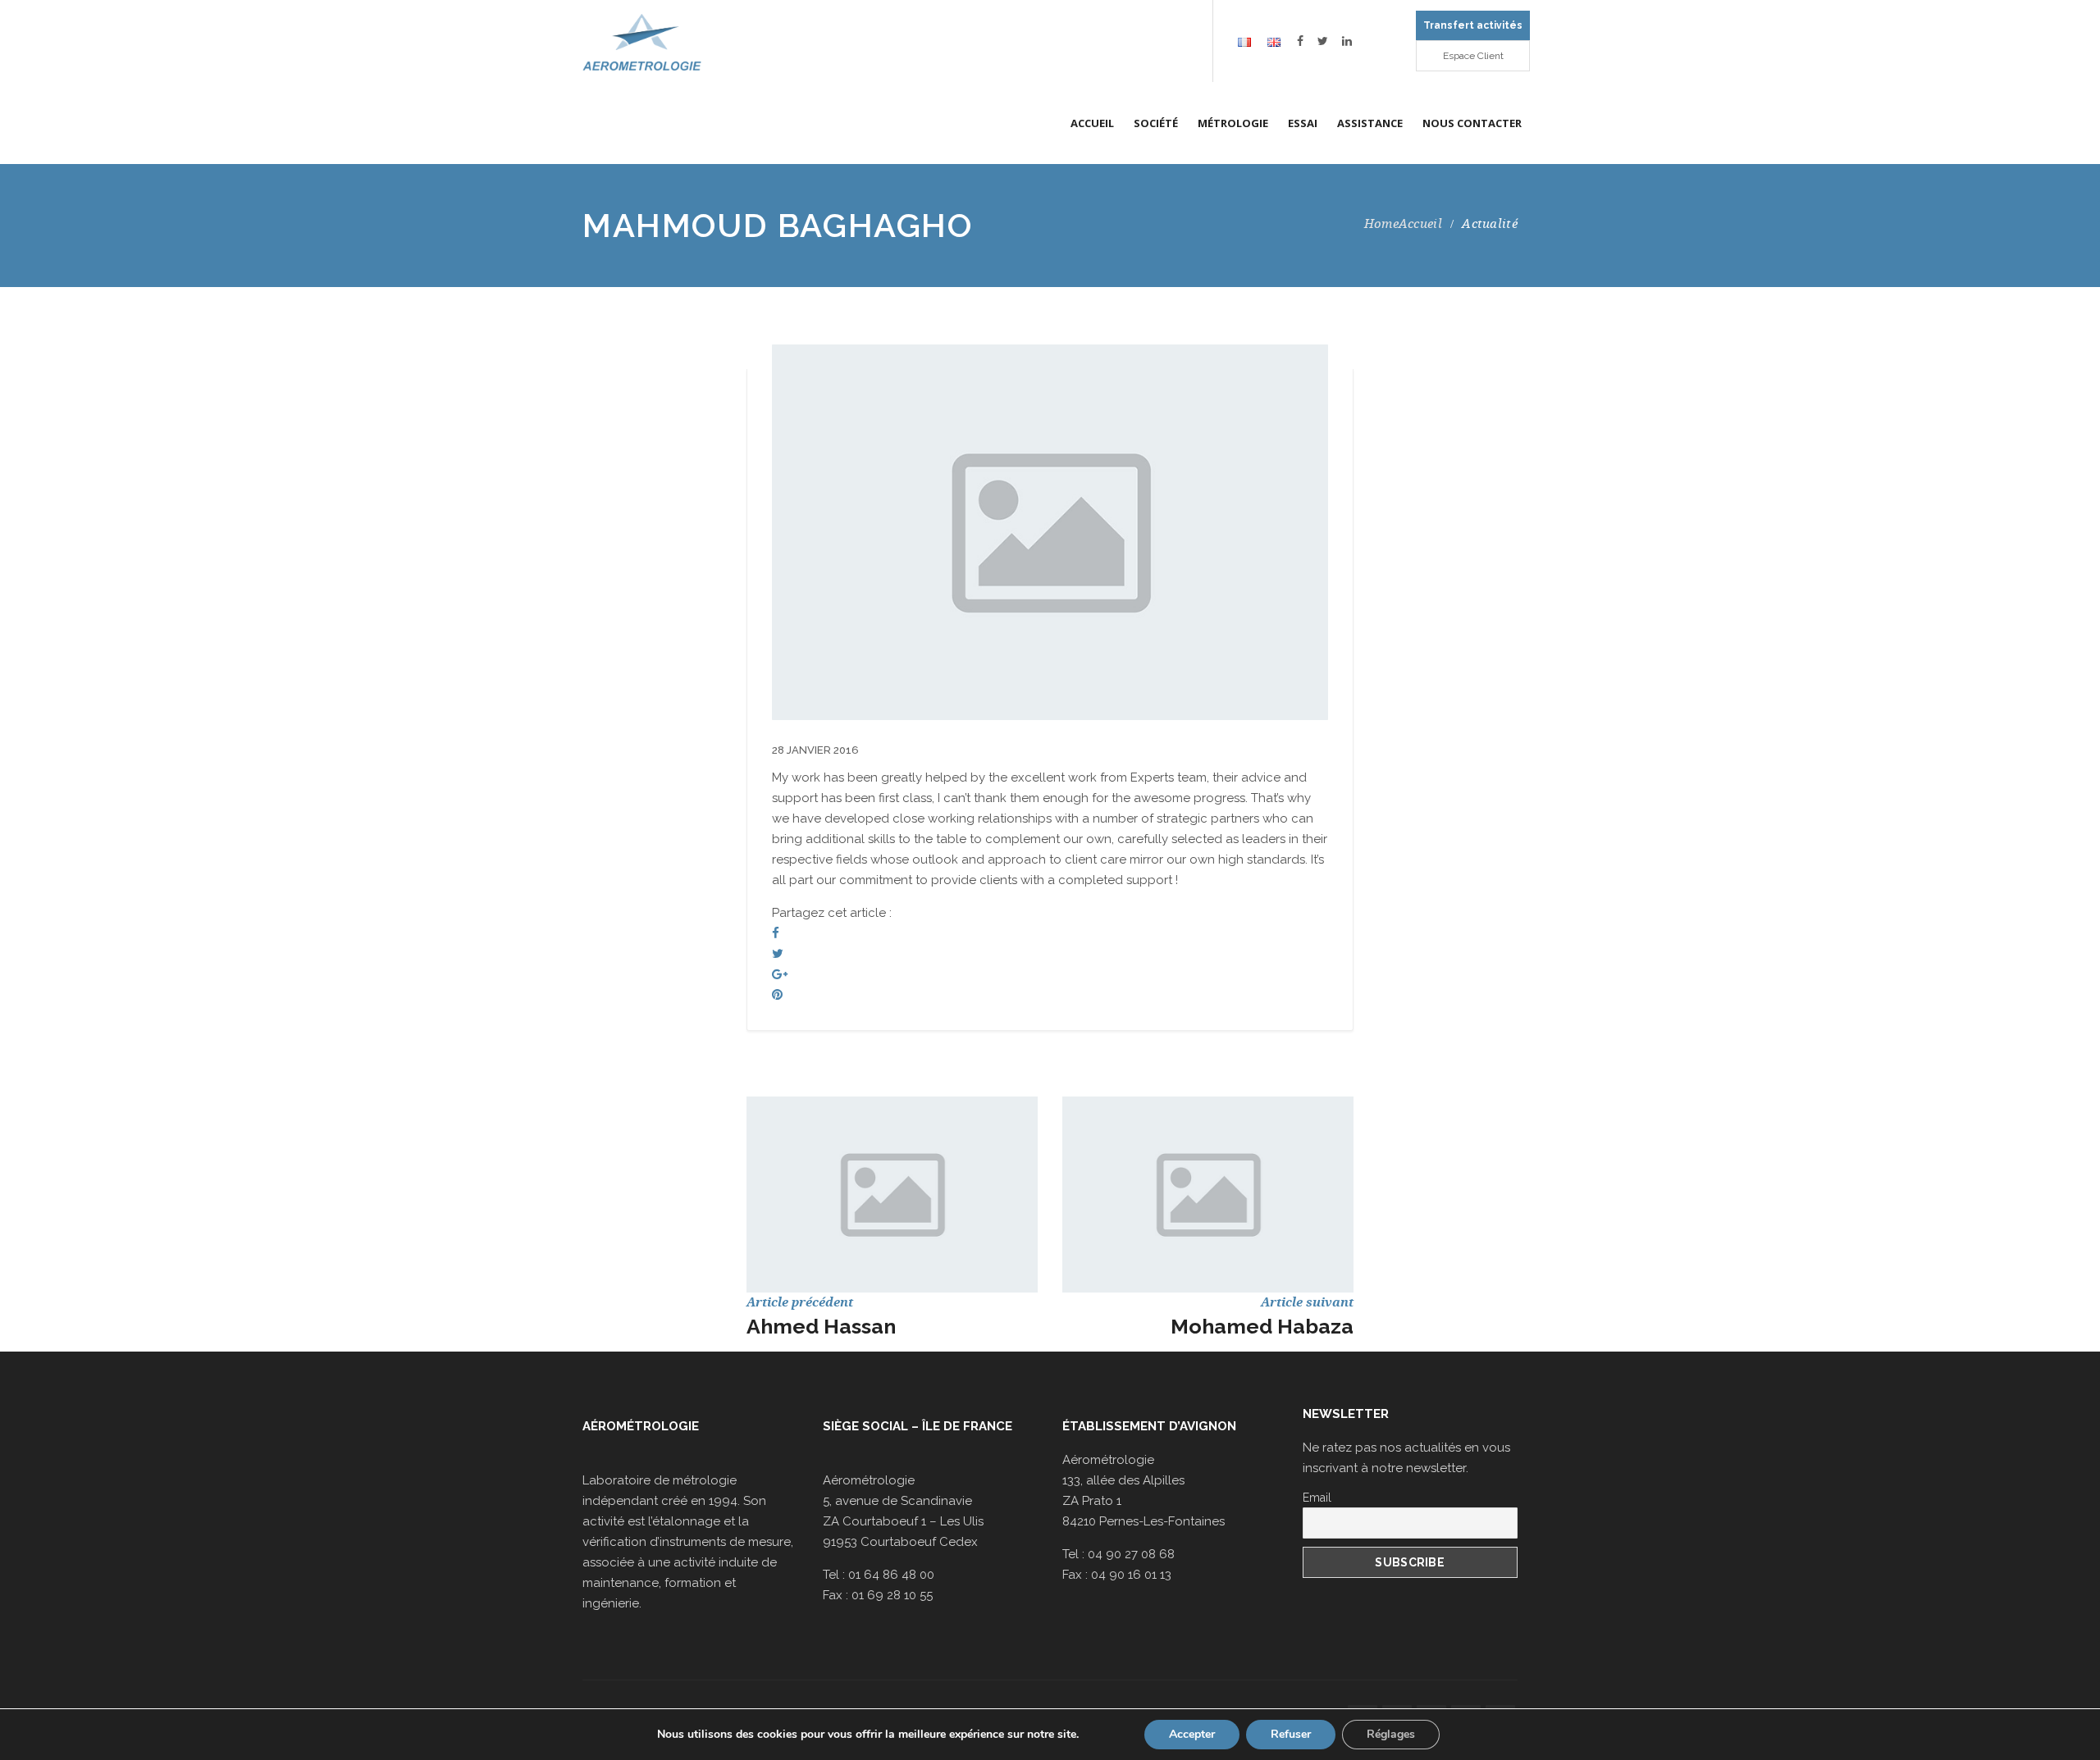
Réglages (1391, 1734)
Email (1317, 1498)
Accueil (1420, 224)
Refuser (1291, 1734)
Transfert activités (1473, 25)
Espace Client (1473, 56)
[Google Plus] (780, 974)
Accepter (1192, 1734)
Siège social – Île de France (918, 1426)
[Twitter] (778, 954)
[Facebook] (776, 933)
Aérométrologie (641, 1426)
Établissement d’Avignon (1149, 1426)
